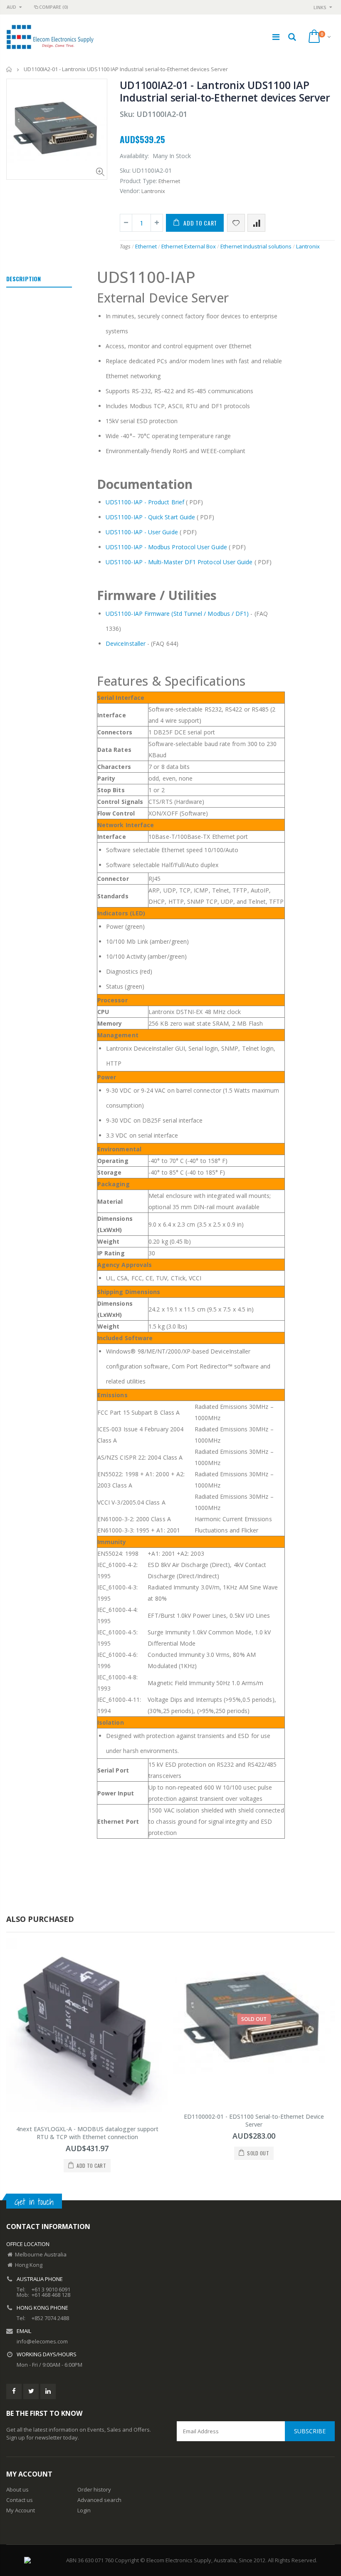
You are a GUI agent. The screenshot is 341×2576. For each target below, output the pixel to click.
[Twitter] (31, 2391)
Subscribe (310, 2431)
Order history (94, 2489)
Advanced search (99, 2500)
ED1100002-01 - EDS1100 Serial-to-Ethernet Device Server (254, 2120)
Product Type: (138, 181)
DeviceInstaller (126, 643)
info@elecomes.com (42, 2341)
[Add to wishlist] (236, 223)
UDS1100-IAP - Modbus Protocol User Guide (166, 547)
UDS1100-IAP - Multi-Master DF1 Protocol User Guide (179, 562)
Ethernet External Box (189, 246)
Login (84, 2510)
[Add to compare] (256, 223)
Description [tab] (23, 279)
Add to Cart (200, 223)
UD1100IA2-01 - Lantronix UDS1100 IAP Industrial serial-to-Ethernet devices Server (225, 91)
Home (9, 69)
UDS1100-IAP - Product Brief (145, 502)
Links (320, 7)
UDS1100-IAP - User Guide (142, 532)
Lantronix (308, 246)
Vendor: (130, 191)
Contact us (20, 2500)
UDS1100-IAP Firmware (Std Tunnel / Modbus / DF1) (177, 614)
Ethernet (146, 246)
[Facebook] (14, 2391)
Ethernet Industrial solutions (256, 246)
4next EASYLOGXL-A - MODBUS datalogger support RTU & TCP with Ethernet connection (87, 2133)
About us (17, 2489)
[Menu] (276, 37)
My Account (21, 2510)
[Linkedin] (48, 2391)
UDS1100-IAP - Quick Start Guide (150, 517)
